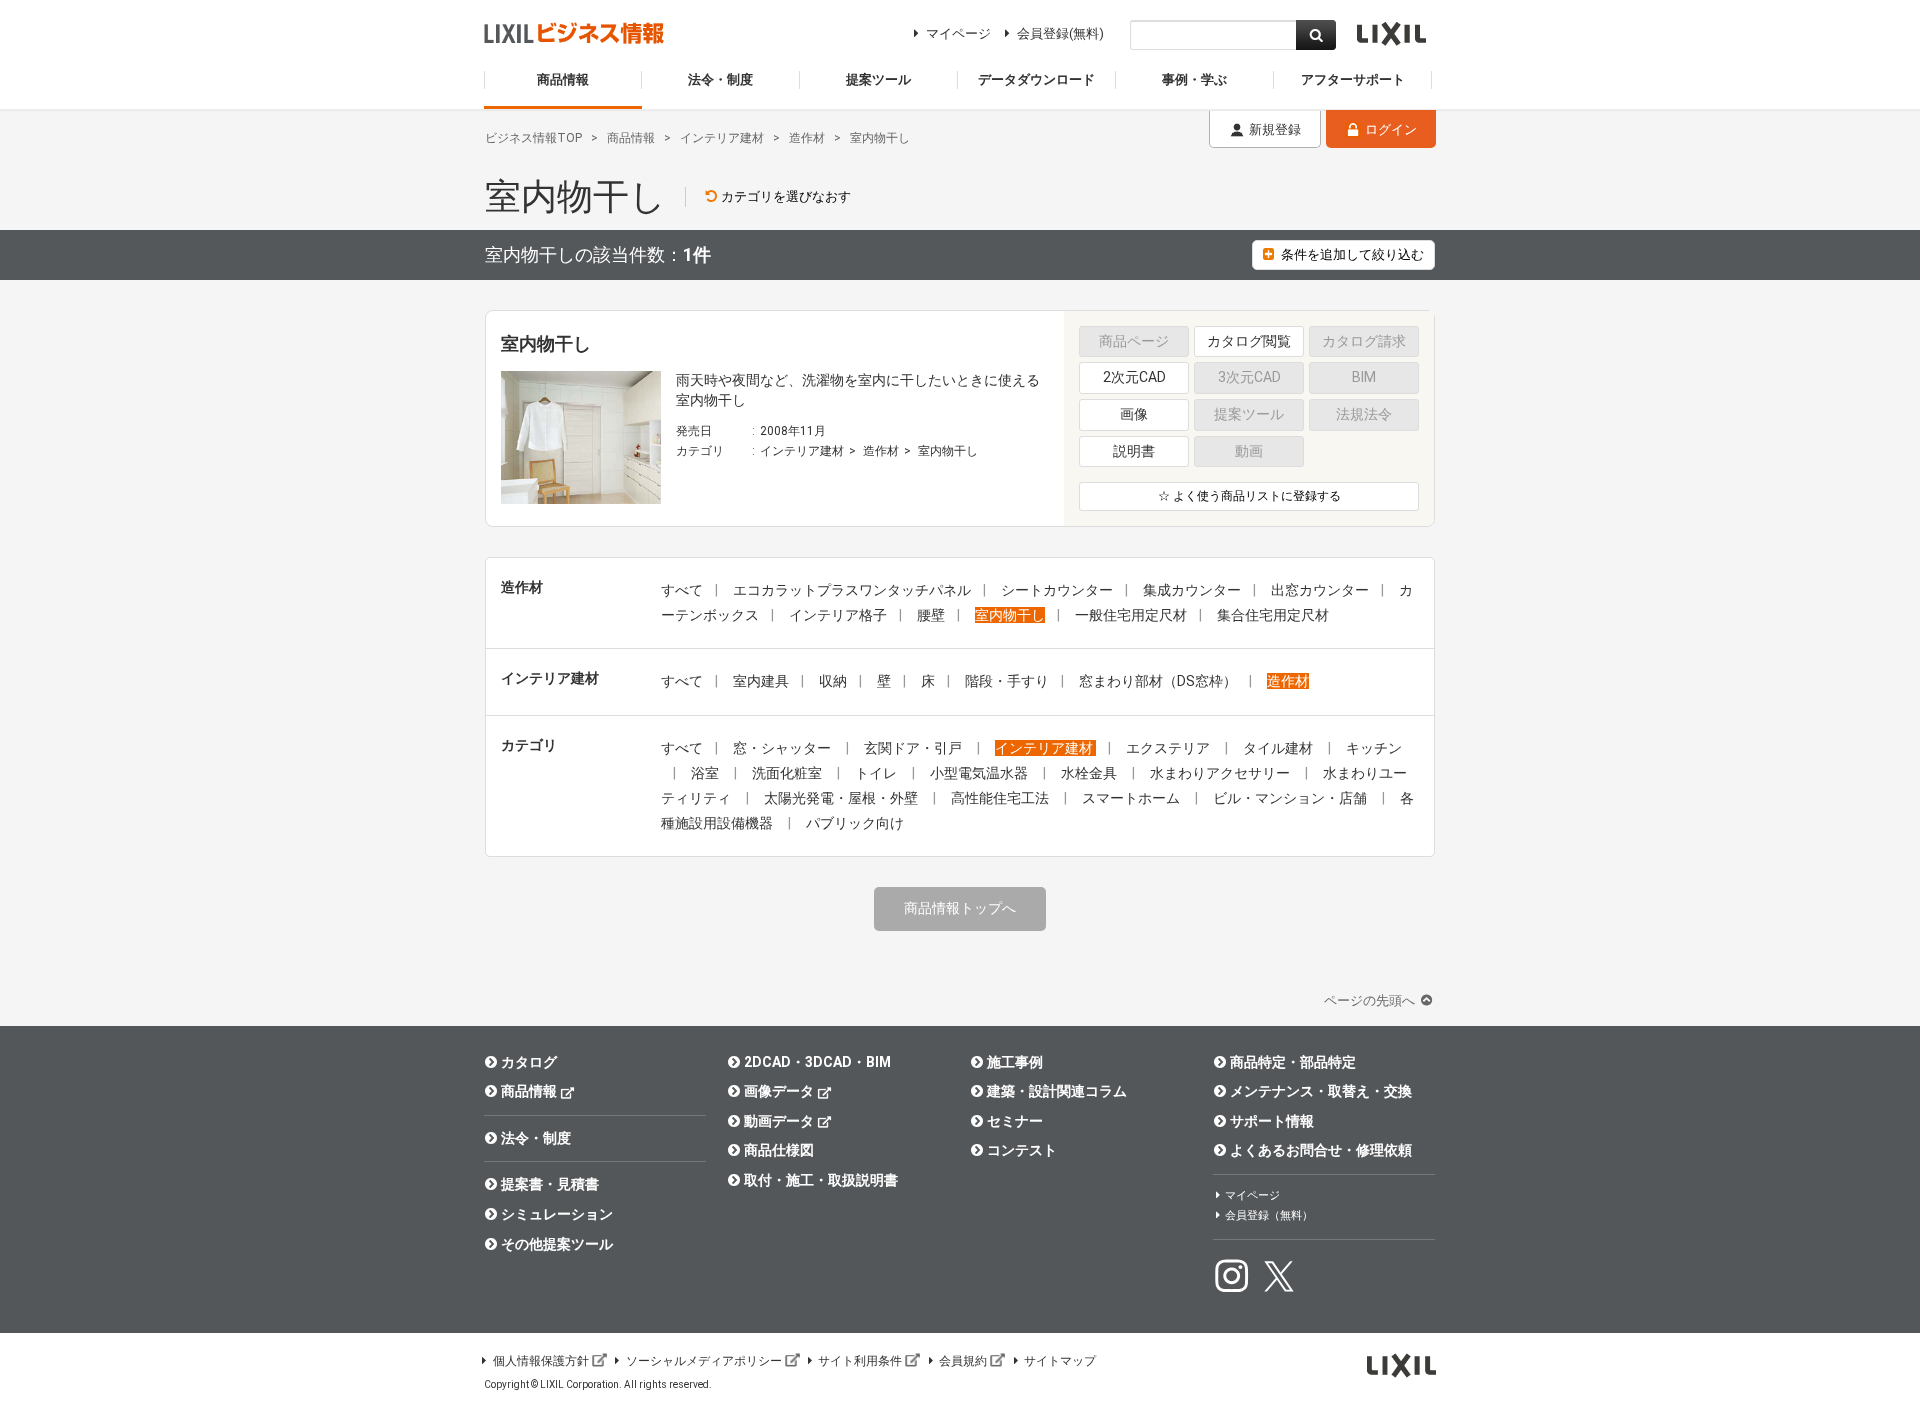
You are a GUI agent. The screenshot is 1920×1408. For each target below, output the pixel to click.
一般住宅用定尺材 (1131, 615)
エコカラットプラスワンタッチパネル (852, 590)
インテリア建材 (802, 451)
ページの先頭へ (1371, 1000)
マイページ (958, 33)
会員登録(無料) (1060, 33)
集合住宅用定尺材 (1273, 615)
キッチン (1374, 748)
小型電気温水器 (980, 773)
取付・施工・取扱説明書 (821, 1180)
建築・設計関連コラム (1057, 1091)
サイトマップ (1060, 1361)
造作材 (881, 451)
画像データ (779, 1091)
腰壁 (931, 615)
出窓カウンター (1320, 590)
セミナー (1015, 1121)
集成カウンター (1192, 590)
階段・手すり (1007, 681)
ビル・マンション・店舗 (1291, 798)
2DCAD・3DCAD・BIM (817, 1062)
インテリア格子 (838, 615)
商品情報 (529, 1091)
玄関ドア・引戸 (914, 748)
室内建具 (761, 681)
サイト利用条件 (860, 1361)
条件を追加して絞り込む (1352, 254)
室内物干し (948, 451)
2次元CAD (1134, 377)
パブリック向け (855, 823)
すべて (682, 590)
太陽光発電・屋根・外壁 (842, 798)
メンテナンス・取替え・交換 (1321, 1091)
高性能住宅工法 (1001, 798)
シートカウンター (1057, 590)
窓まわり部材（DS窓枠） (1158, 681)
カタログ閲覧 (1249, 341)
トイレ (877, 773)
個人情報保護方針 (541, 1361)
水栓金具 (1090, 773)
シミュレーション (557, 1214)
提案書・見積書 (550, 1184)
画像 (1134, 414)
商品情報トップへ (960, 908)
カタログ (529, 1062)
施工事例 (1015, 1062)
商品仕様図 (779, 1150)
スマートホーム (1132, 798)
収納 (833, 681)
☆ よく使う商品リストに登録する (1249, 496)
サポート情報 (1272, 1121)
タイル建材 (1279, 748)
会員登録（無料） (1269, 1215)
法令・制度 (536, 1138)
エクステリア (1169, 748)
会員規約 (963, 1361)
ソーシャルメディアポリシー (704, 1361)
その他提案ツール (557, 1244)
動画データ (779, 1121)
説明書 (1134, 451)
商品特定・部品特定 (1293, 1062)
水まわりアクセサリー (1221, 773)
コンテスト (1022, 1150)
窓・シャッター (783, 748)
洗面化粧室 (788, 773)
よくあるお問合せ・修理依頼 (1321, 1150)
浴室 (706, 773)
